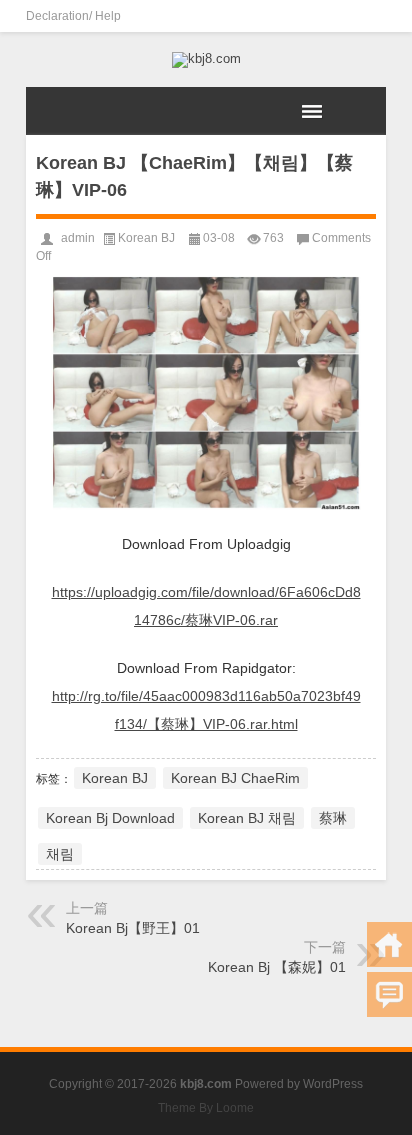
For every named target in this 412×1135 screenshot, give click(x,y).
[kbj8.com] (206, 60)
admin (78, 238)
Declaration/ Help (73, 16)
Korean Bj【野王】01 (133, 928)
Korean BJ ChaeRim (235, 778)
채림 (60, 854)
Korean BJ (146, 238)
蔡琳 (333, 818)
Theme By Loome (206, 1108)
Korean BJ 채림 (247, 818)
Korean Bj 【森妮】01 (277, 967)
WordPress (333, 1084)
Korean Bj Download (110, 818)
